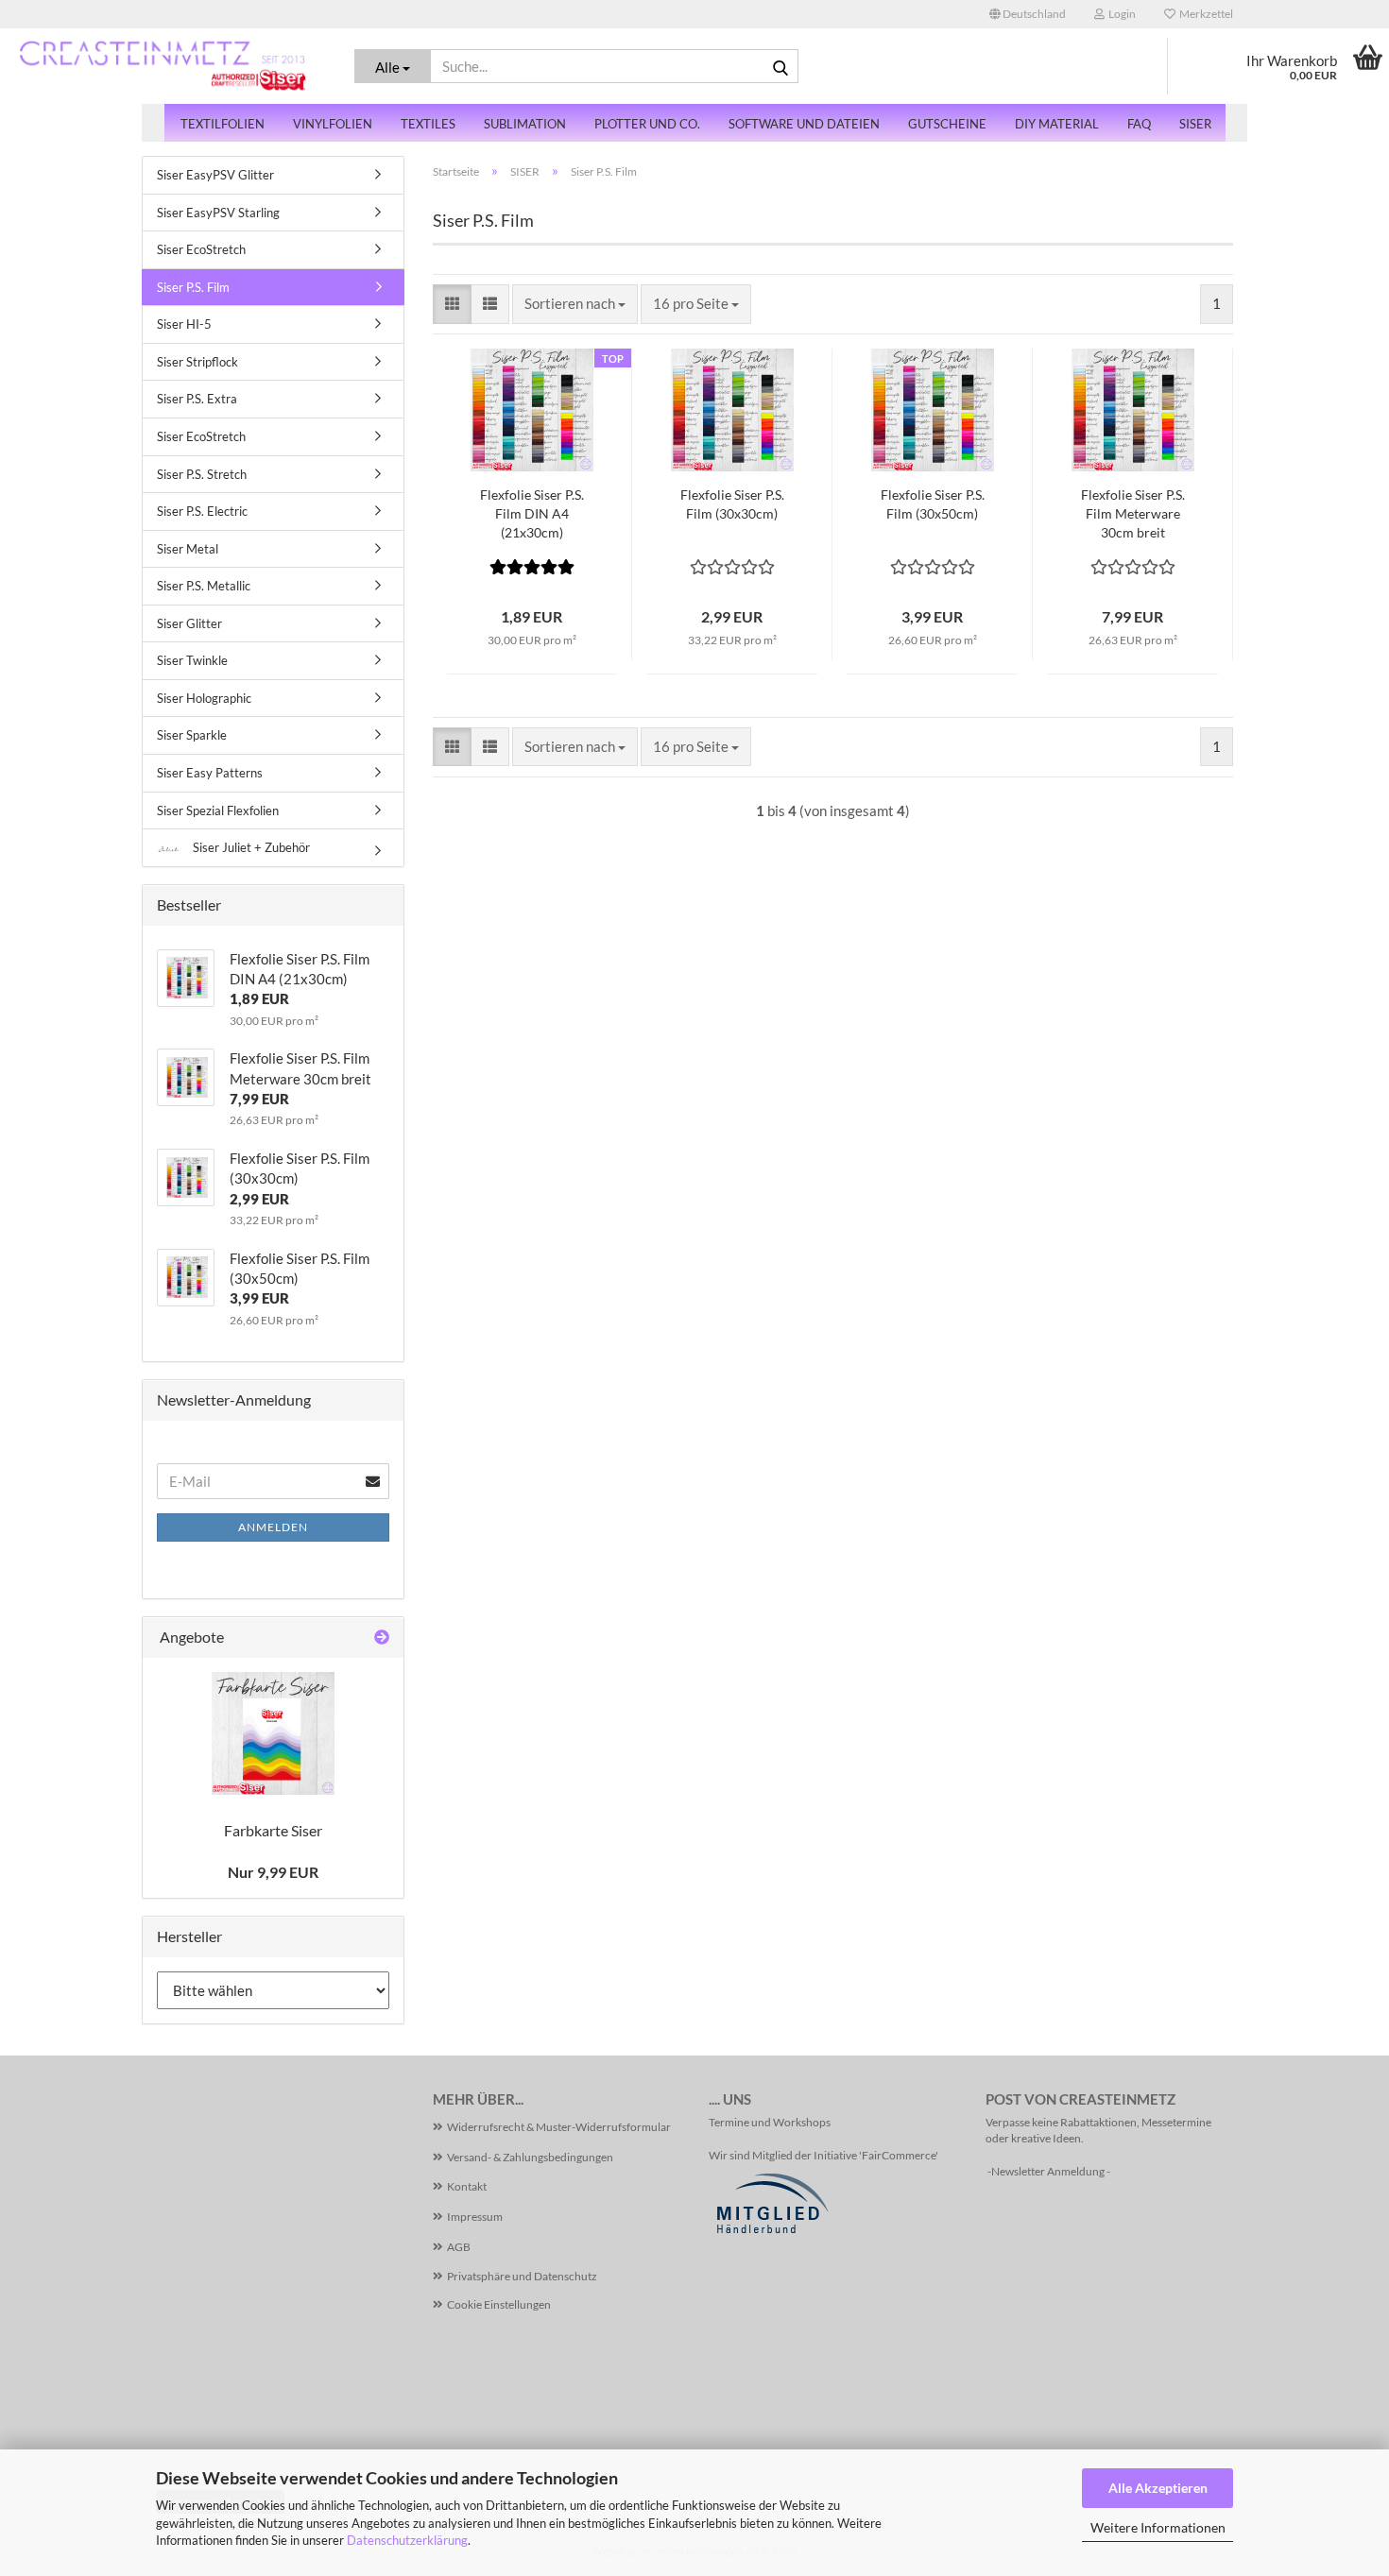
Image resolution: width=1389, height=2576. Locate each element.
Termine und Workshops (770, 2122)
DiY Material (1057, 124)
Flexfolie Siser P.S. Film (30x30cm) (732, 504)
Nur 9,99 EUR (273, 1872)
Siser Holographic (204, 698)
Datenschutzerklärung (407, 2540)
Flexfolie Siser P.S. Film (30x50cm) (933, 504)
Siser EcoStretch (201, 249)
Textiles (428, 124)
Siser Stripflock (197, 362)
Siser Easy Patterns (210, 773)
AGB (459, 2247)
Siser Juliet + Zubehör (250, 847)
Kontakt (467, 2186)
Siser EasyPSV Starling (218, 213)
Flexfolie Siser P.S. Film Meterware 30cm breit (1133, 513)
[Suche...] (780, 67)
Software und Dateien (804, 124)
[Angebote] (382, 1638)
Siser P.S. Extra (197, 399)
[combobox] (575, 304)
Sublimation (525, 124)
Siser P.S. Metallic (204, 586)
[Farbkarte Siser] (273, 1733)
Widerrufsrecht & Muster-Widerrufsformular (559, 2127)
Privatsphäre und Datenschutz (522, 2276)
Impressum (475, 2217)
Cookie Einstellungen (499, 2304)
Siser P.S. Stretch (202, 474)
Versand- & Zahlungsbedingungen (530, 2157)
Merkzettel (1204, 14)
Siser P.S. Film (193, 287)
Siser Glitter (189, 623)
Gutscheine (947, 124)
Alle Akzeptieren (1158, 2488)
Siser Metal (188, 549)
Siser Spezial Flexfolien (218, 810)
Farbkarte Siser (273, 1830)
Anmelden (273, 1527)
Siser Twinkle (192, 660)
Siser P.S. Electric (202, 511)
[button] (1028, 14)
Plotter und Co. (647, 124)
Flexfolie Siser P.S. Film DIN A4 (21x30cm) (532, 513)
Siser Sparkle (192, 735)
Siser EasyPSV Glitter (215, 175)
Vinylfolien (333, 124)
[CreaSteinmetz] (163, 66)
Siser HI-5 (184, 324)
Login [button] (1120, 14)
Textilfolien (223, 124)
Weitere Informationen (1158, 2527)
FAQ (1139, 124)
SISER (1195, 124)
